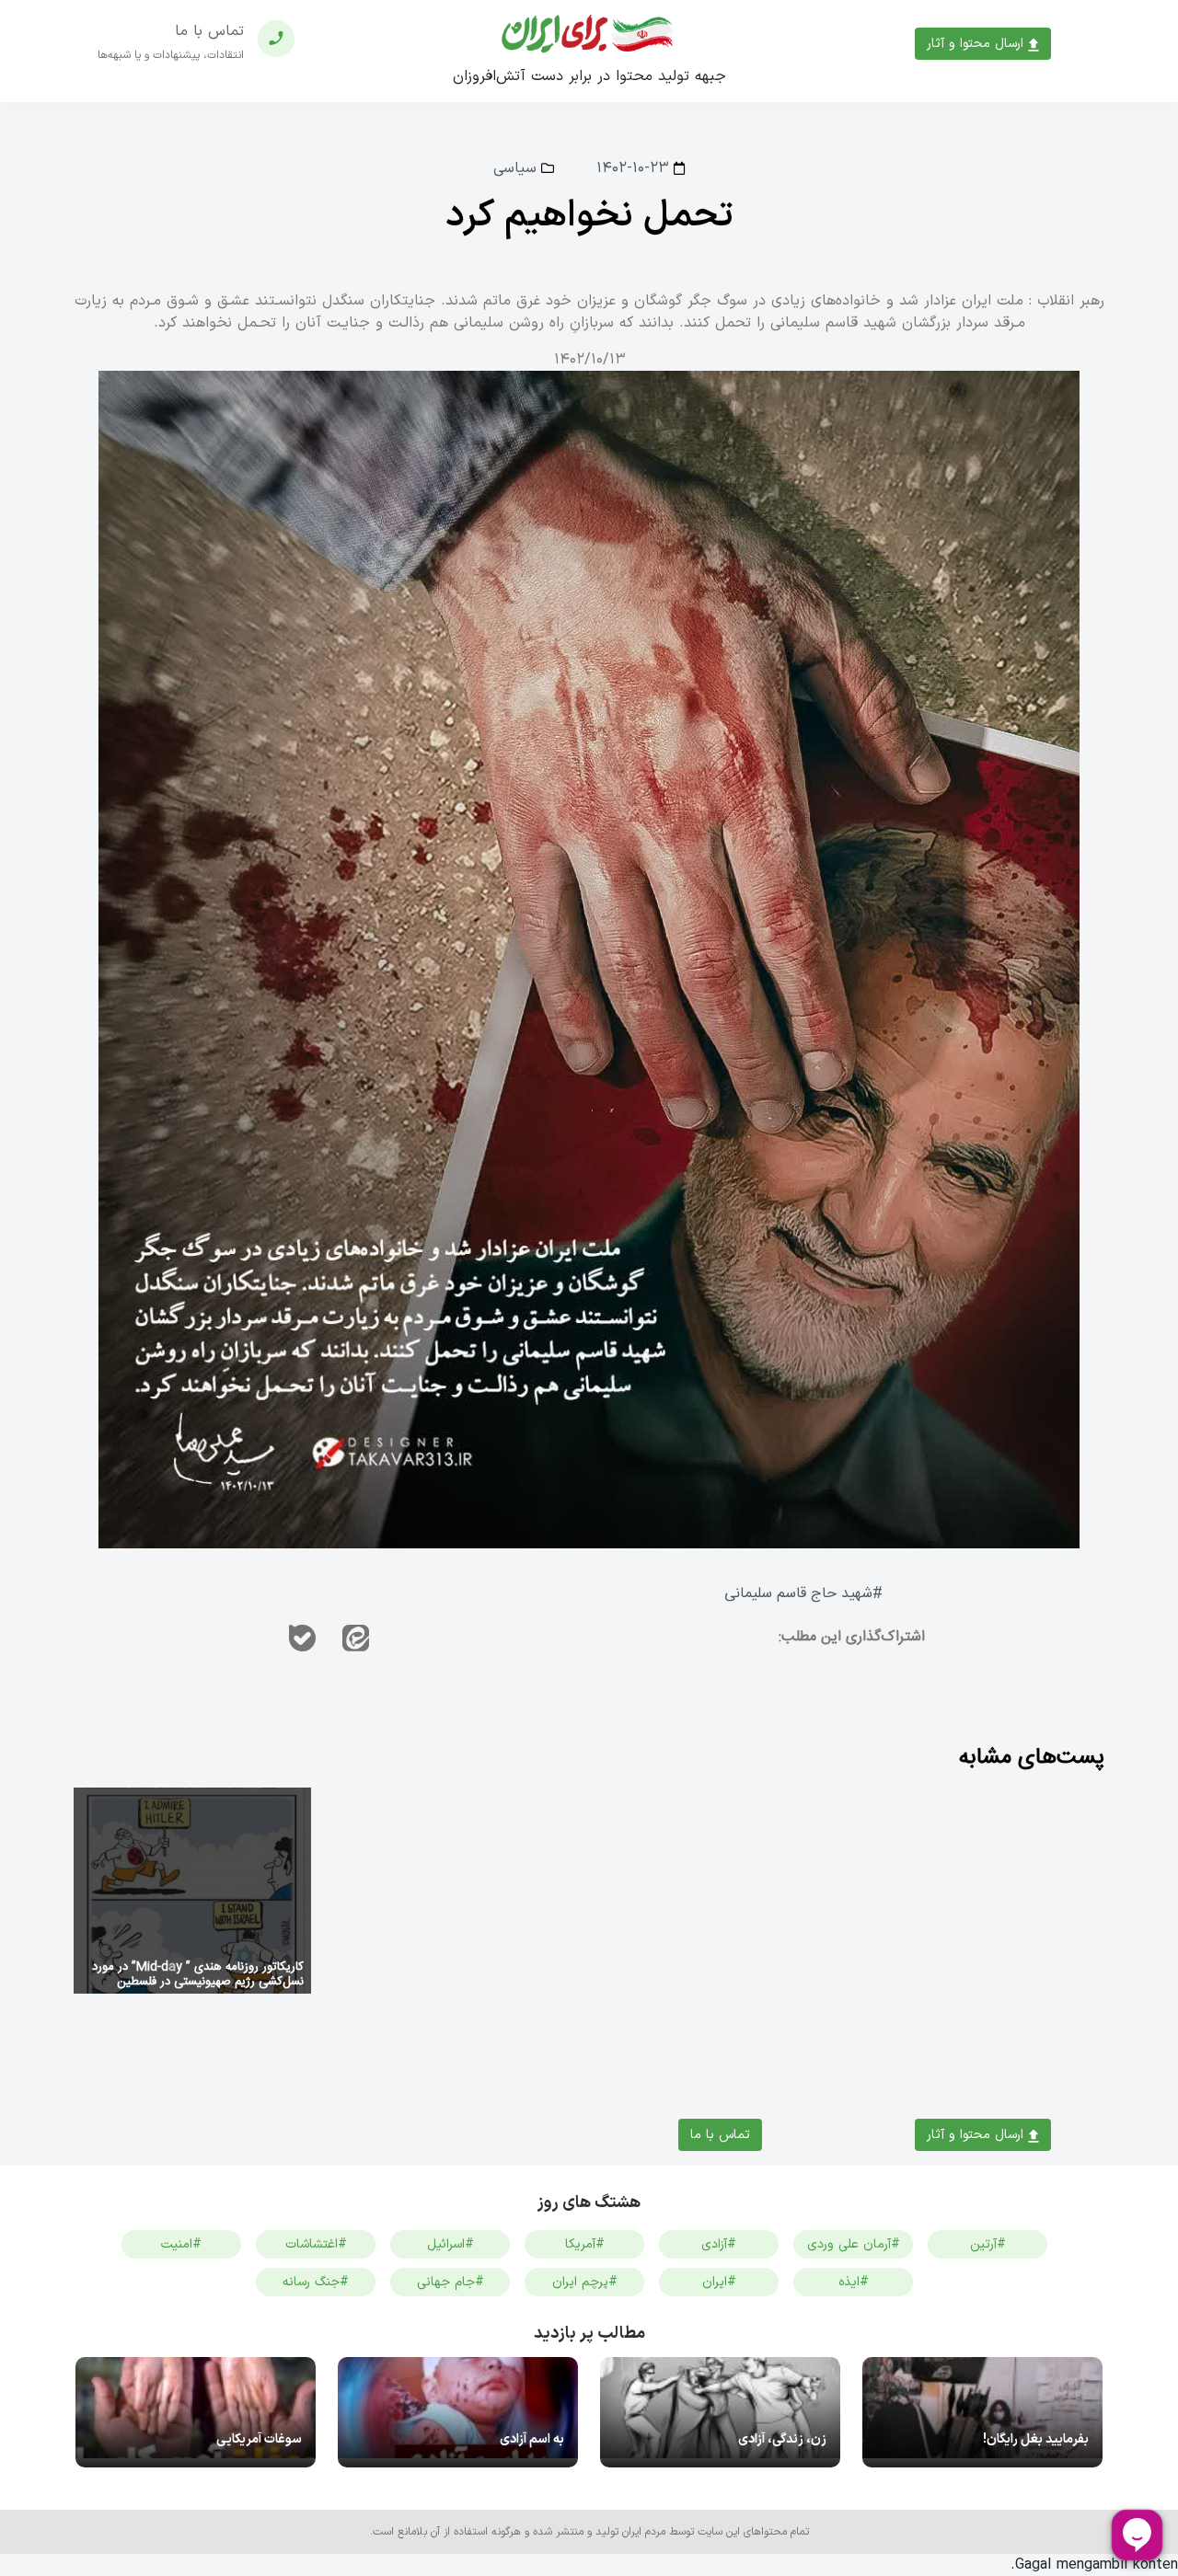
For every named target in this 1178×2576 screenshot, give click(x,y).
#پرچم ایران (585, 2282)
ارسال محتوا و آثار (977, 44)
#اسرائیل (450, 2244)
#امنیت (181, 2244)
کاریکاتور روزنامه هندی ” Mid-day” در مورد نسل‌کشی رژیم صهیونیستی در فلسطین (198, 1974)
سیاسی (515, 168)
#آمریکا (585, 2244)
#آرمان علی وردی (854, 2244)
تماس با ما (720, 2135)
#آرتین (988, 2244)
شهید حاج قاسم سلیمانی (798, 1594)
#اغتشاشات (316, 2244)
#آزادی (719, 2244)
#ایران (719, 2282)
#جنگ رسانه (316, 2282)
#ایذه (854, 2282)
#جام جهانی (450, 2282)
